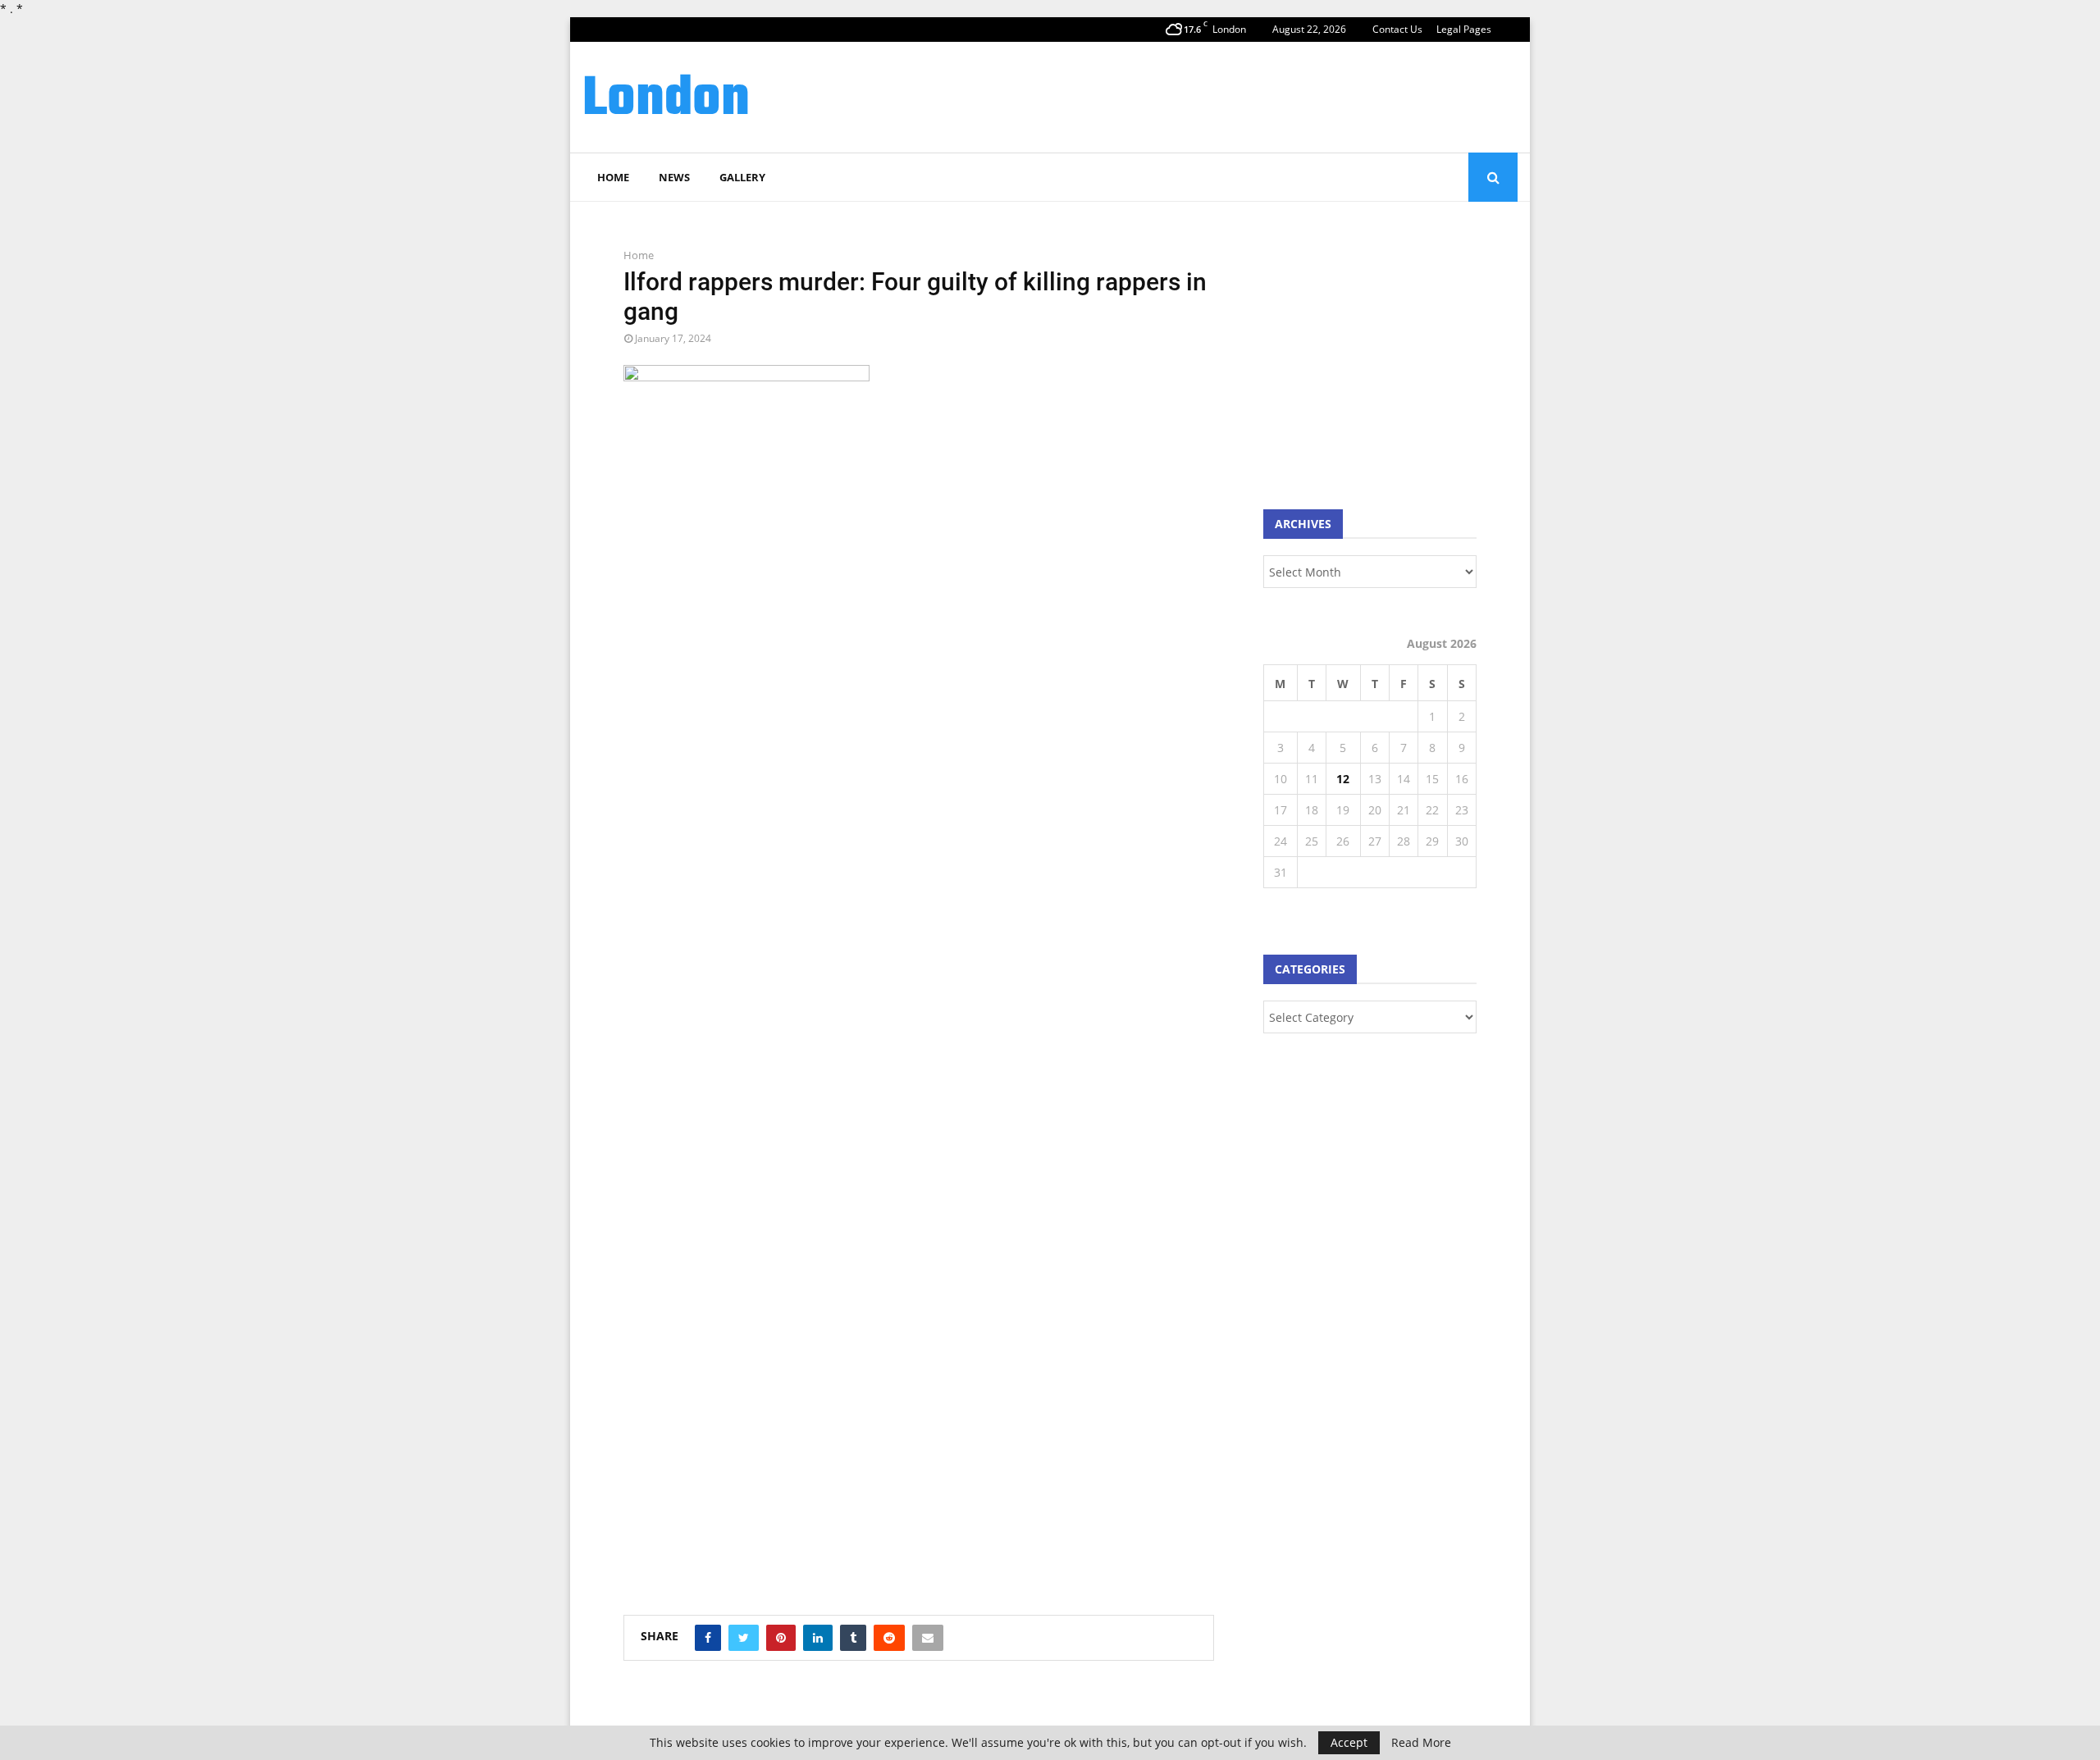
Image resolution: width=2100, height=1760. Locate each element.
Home (613, 177)
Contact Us (1397, 29)
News (674, 177)
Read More (1421, 1743)
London (666, 100)
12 (1343, 779)
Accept (1349, 1742)
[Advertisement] (1219, 95)
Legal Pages (1464, 29)
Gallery (742, 177)
